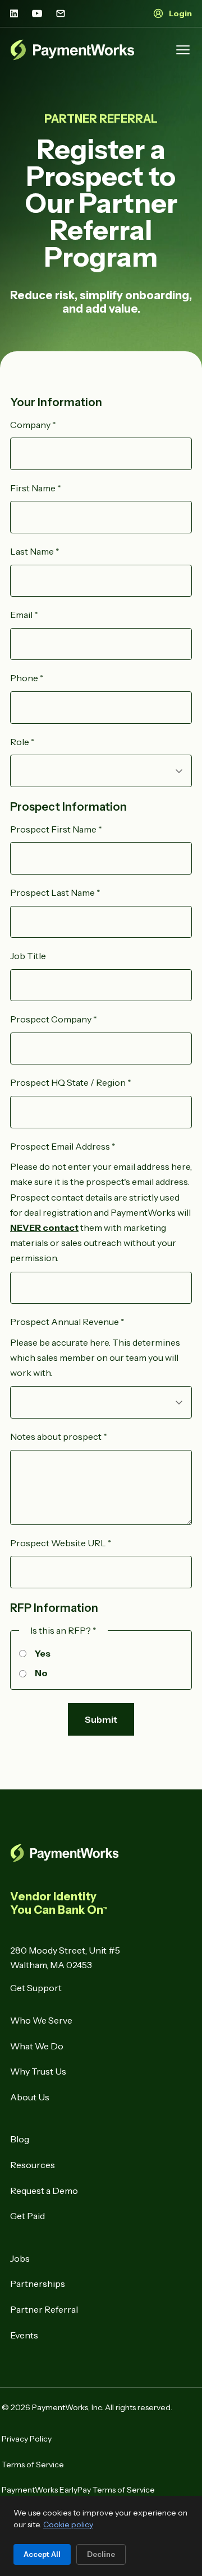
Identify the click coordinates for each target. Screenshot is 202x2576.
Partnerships (38, 2284)
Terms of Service (33, 2465)
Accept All (42, 2554)
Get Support (36, 1988)
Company (33, 425)
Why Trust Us (38, 2071)
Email (24, 615)
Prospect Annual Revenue (67, 1322)
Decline (101, 2554)
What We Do (37, 2046)
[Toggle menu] (183, 50)
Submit (101, 1719)
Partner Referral (44, 2309)
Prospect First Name (56, 829)
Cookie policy (68, 2524)
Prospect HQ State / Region (71, 1082)
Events (24, 2335)
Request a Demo (44, 2191)
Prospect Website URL (61, 1543)
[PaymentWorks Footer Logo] (101, 1853)
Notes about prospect (59, 1436)
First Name (36, 488)
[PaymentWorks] (72, 50)
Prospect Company (54, 1019)
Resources (33, 2165)
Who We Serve (41, 2020)
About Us (30, 2097)
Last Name (35, 551)
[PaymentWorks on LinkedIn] (14, 13)
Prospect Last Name (55, 892)
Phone (27, 678)
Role (22, 742)
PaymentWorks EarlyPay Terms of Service (78, 2490)
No (41, 1673)
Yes (43, 1653)
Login (180, 13)
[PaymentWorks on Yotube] (37, 13)
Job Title (28, 956)
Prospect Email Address (63, 1146)
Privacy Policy (27, 2439)
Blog (20, 2139)
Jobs (20, 2258)
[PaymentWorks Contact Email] (61, 13)
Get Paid (27, 2216)
